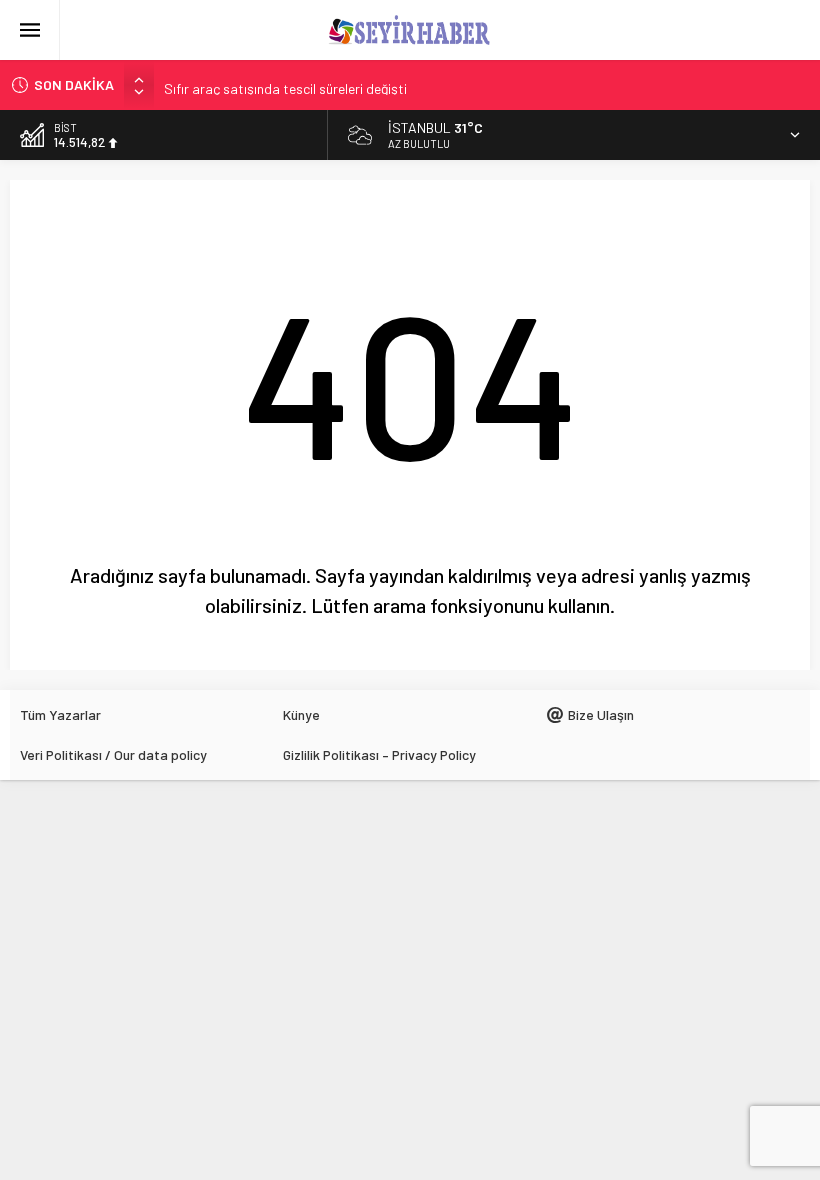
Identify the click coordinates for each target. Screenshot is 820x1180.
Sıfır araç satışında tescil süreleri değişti (285, 84)
